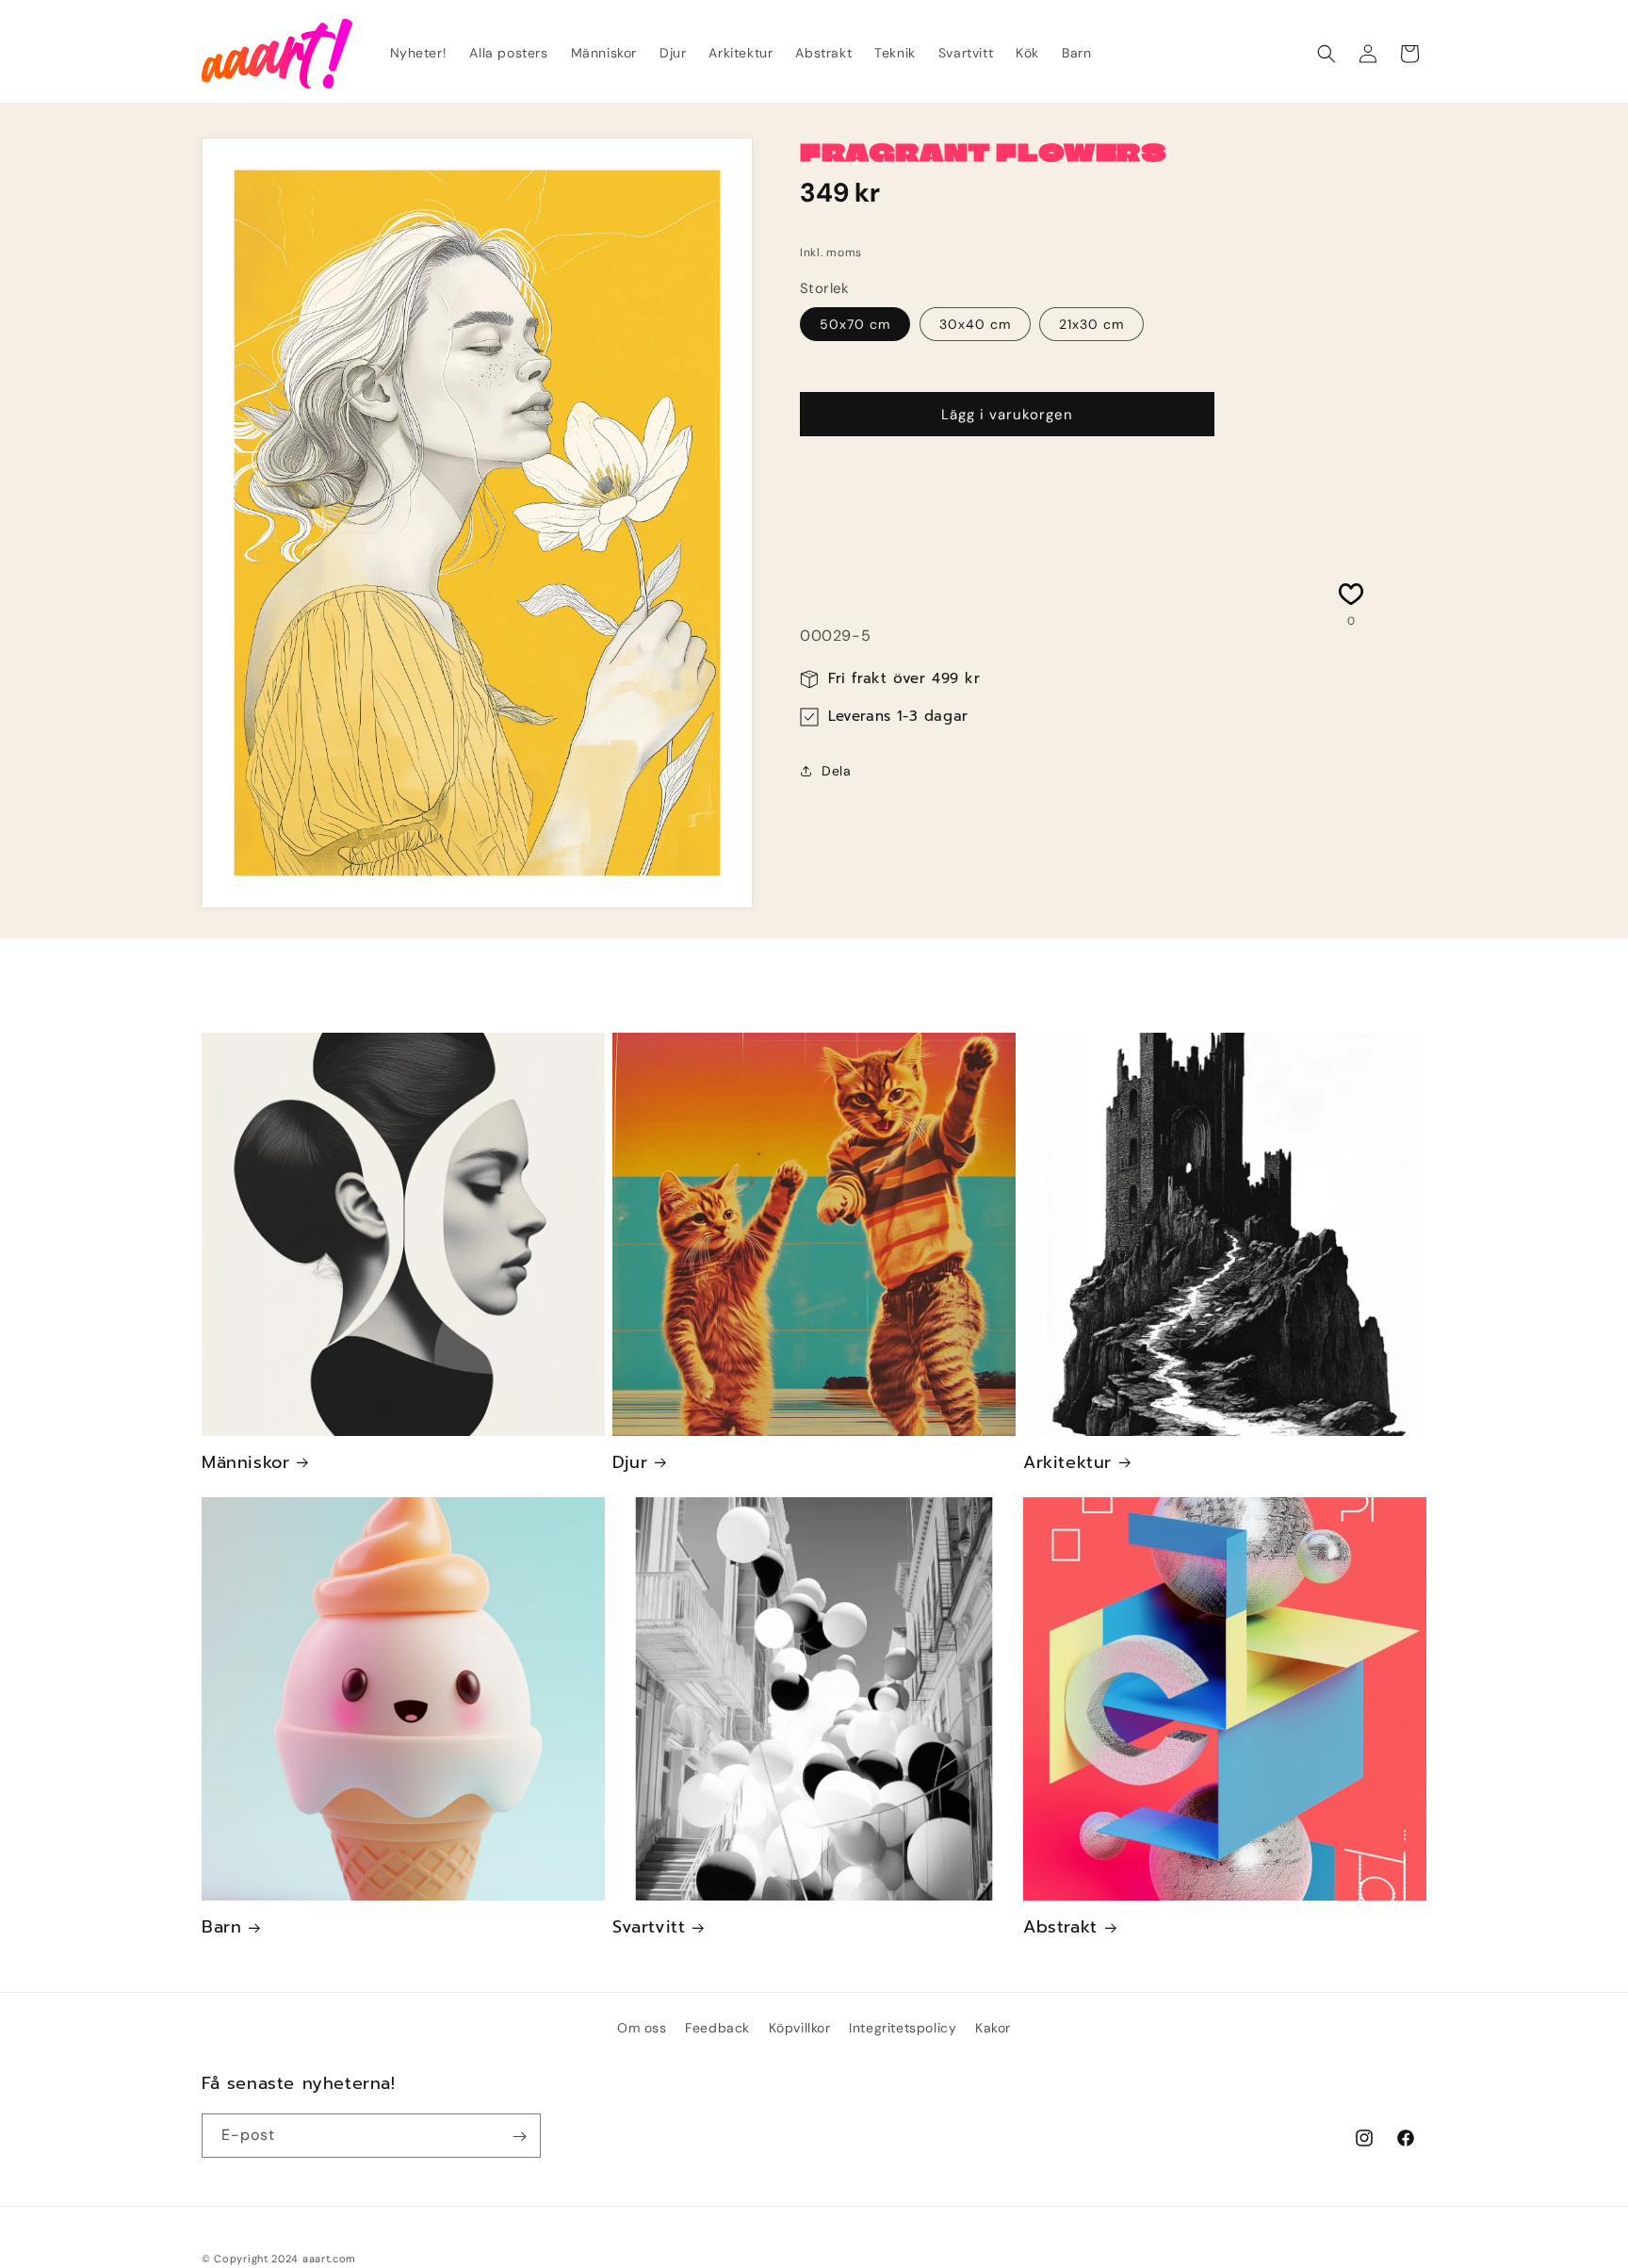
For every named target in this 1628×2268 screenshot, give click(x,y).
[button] (1327, 54)
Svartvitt (649, 1927)
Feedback (717, 2028)
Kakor (993, 2028)
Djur (630, 1463)
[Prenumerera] (519, 2137)
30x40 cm (975, 324)
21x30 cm (1091, 324)
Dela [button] (836, 770)
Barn (221, 1927)
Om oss (642, 2028)
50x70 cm (855, 324)
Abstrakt (1060, 1927)
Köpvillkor (800, 2028)
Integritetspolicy (903, 2028)
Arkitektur (1067, 1463)
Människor (245, 1463)
